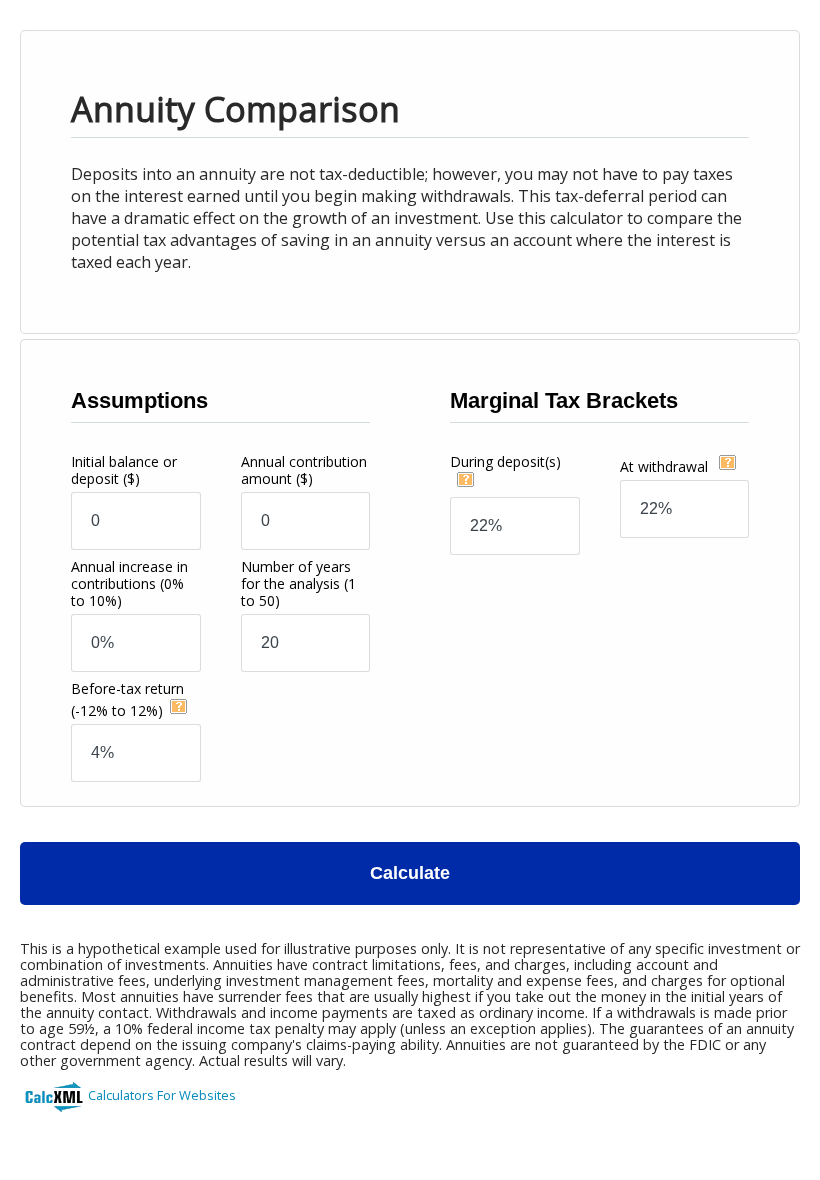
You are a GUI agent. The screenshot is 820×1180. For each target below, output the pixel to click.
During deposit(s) (505, 461)
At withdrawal (666, 466)
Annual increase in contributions (129, 583)
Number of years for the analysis (298, 583)
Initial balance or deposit (124, 470)
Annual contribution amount (304, 470)
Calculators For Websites (162, 1095)
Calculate (410, 873)
